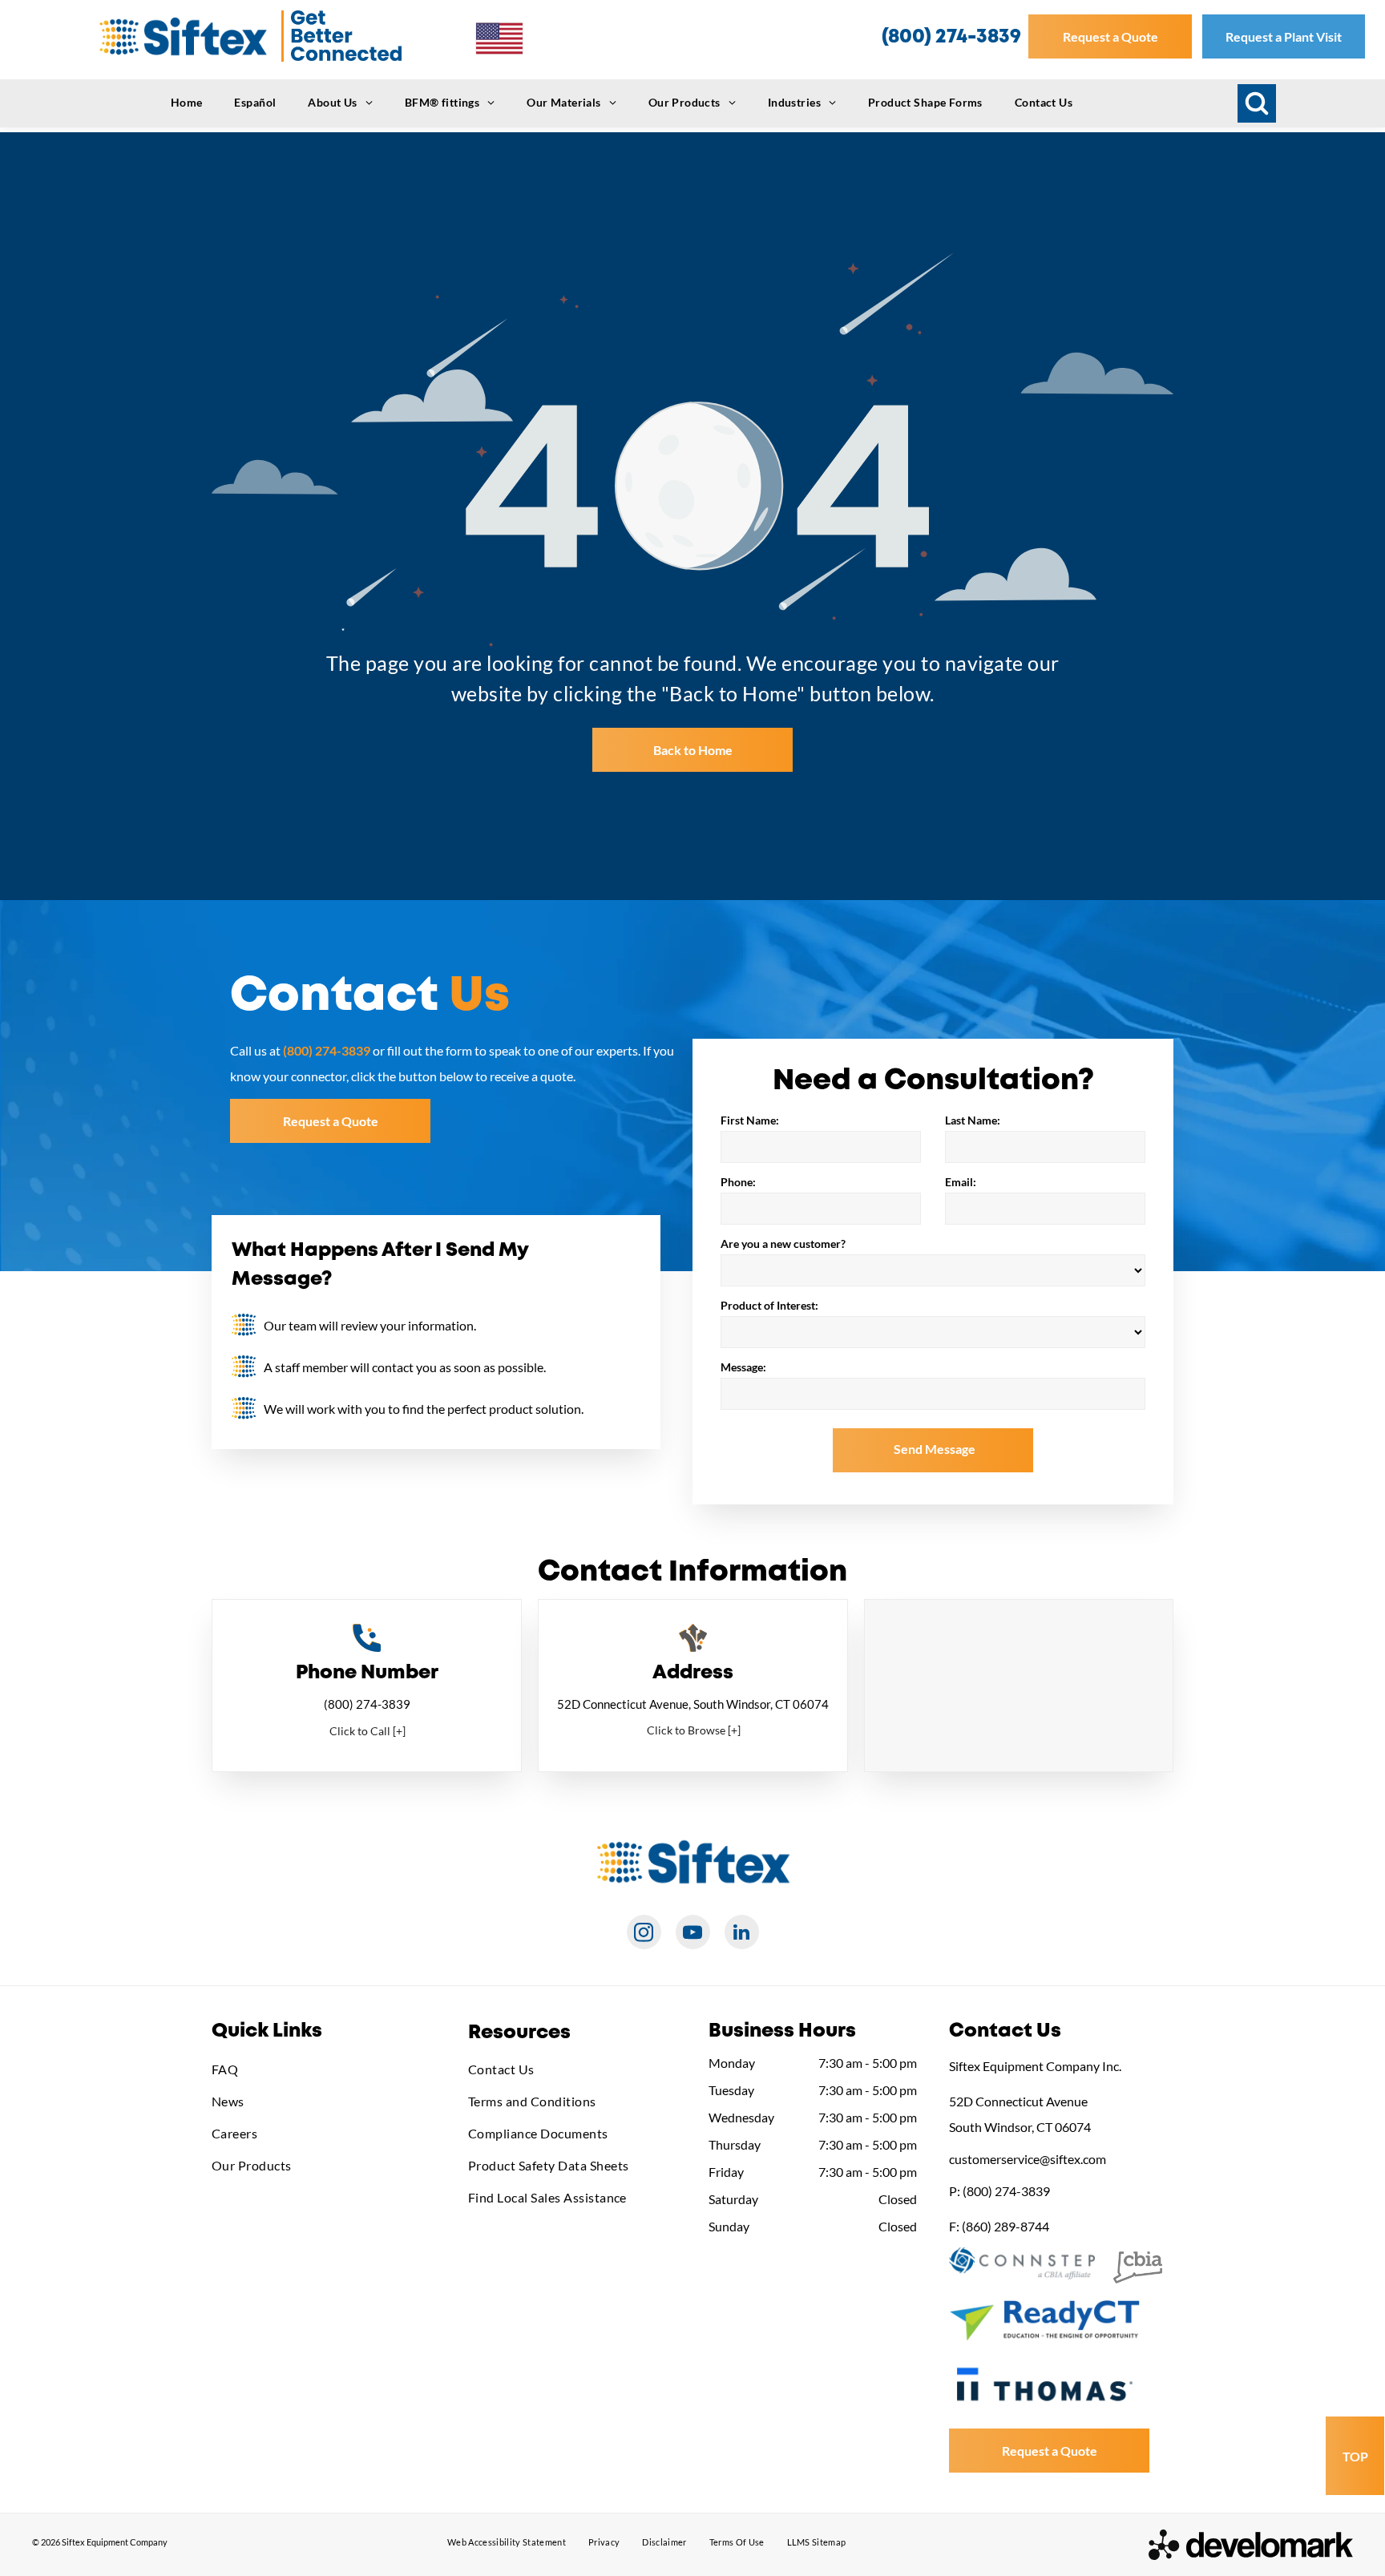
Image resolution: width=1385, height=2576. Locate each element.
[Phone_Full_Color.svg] (367, 1647)
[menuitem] (187, 102)
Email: (961, 1182)
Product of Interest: (769, 1305)
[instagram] (644, 1934)
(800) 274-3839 (367, 1704)
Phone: (738, 1182)
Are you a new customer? (783, 1244)
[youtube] (693, 1934)
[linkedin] (742, 1934)
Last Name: (973, 1120)
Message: (743, 1367)
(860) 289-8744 (1005, 2226)
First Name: (750, 1120)
